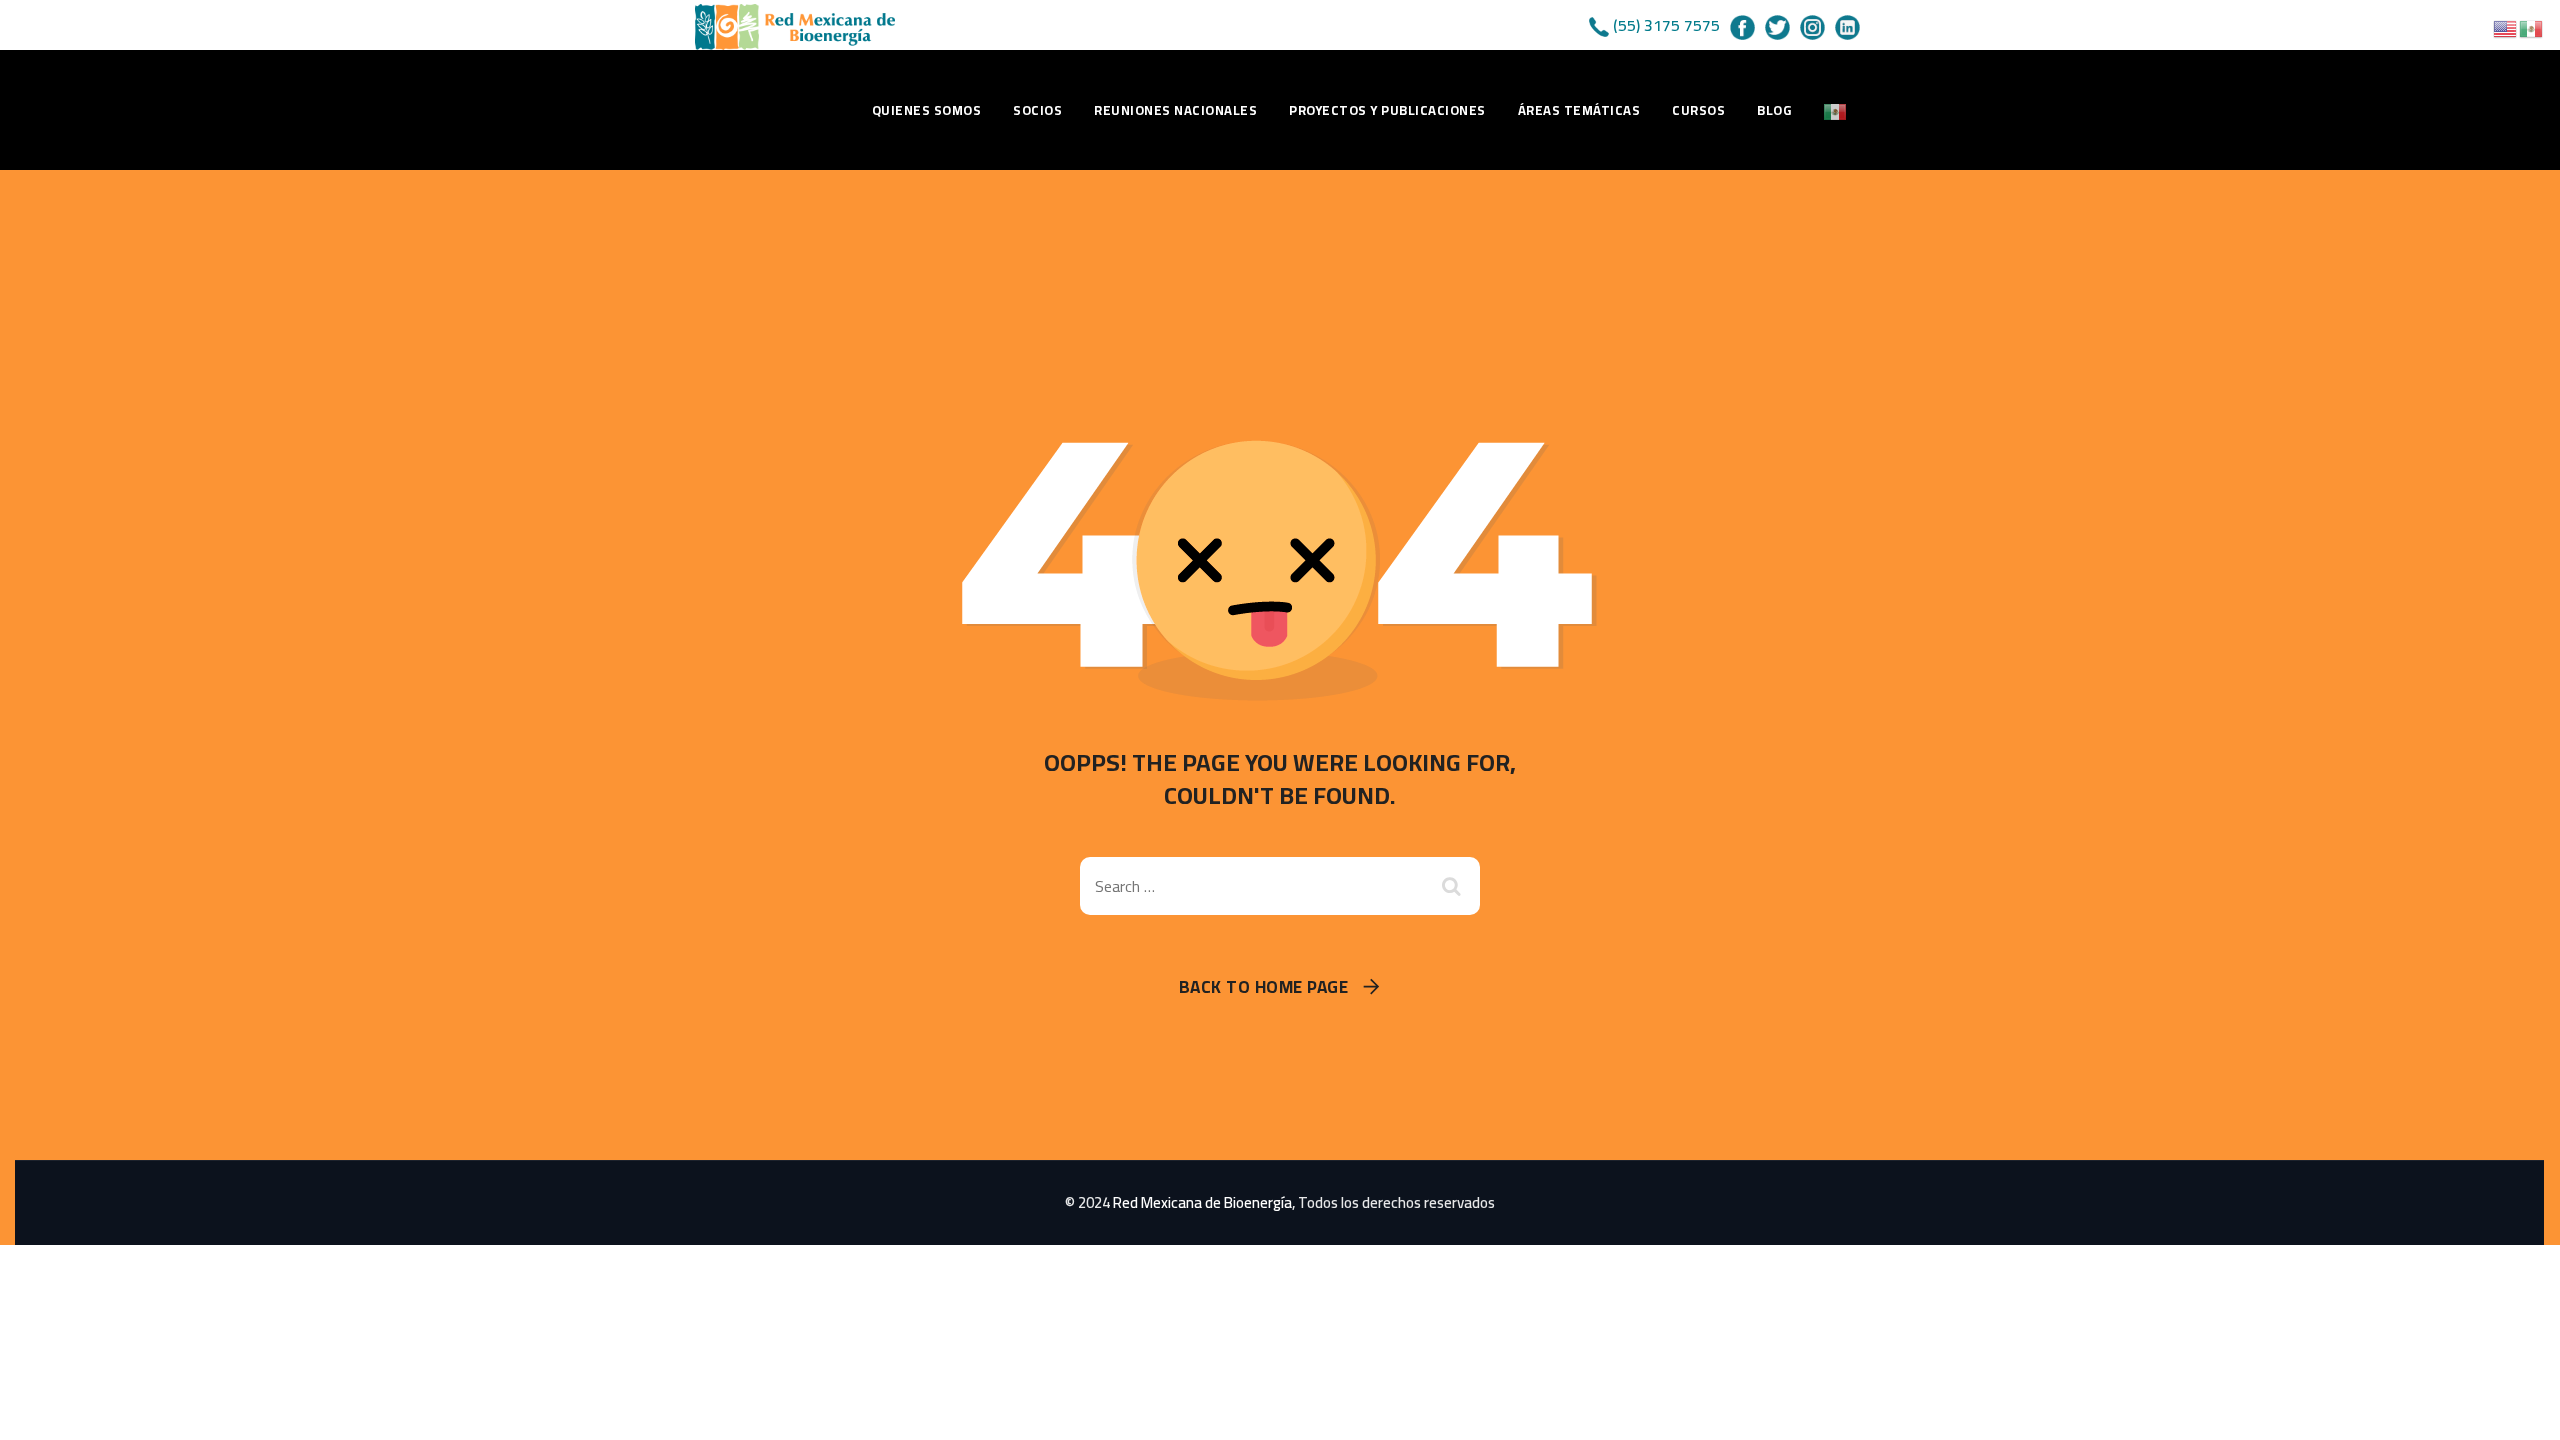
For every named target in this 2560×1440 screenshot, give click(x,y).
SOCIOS (1037, 110)
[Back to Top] (2517, 1407)
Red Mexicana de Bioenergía (1202, 1202)
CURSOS (1698, 110)
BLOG (1774, 110)
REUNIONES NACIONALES (1175, 110)
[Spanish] (1836, 110)
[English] (2506, 27)
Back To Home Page (1264, 987)
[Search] (1455, 886)
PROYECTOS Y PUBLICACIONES (1387, 110)
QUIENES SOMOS (927, 110)
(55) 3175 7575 (1666, 25)
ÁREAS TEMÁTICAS (1579, 110)
